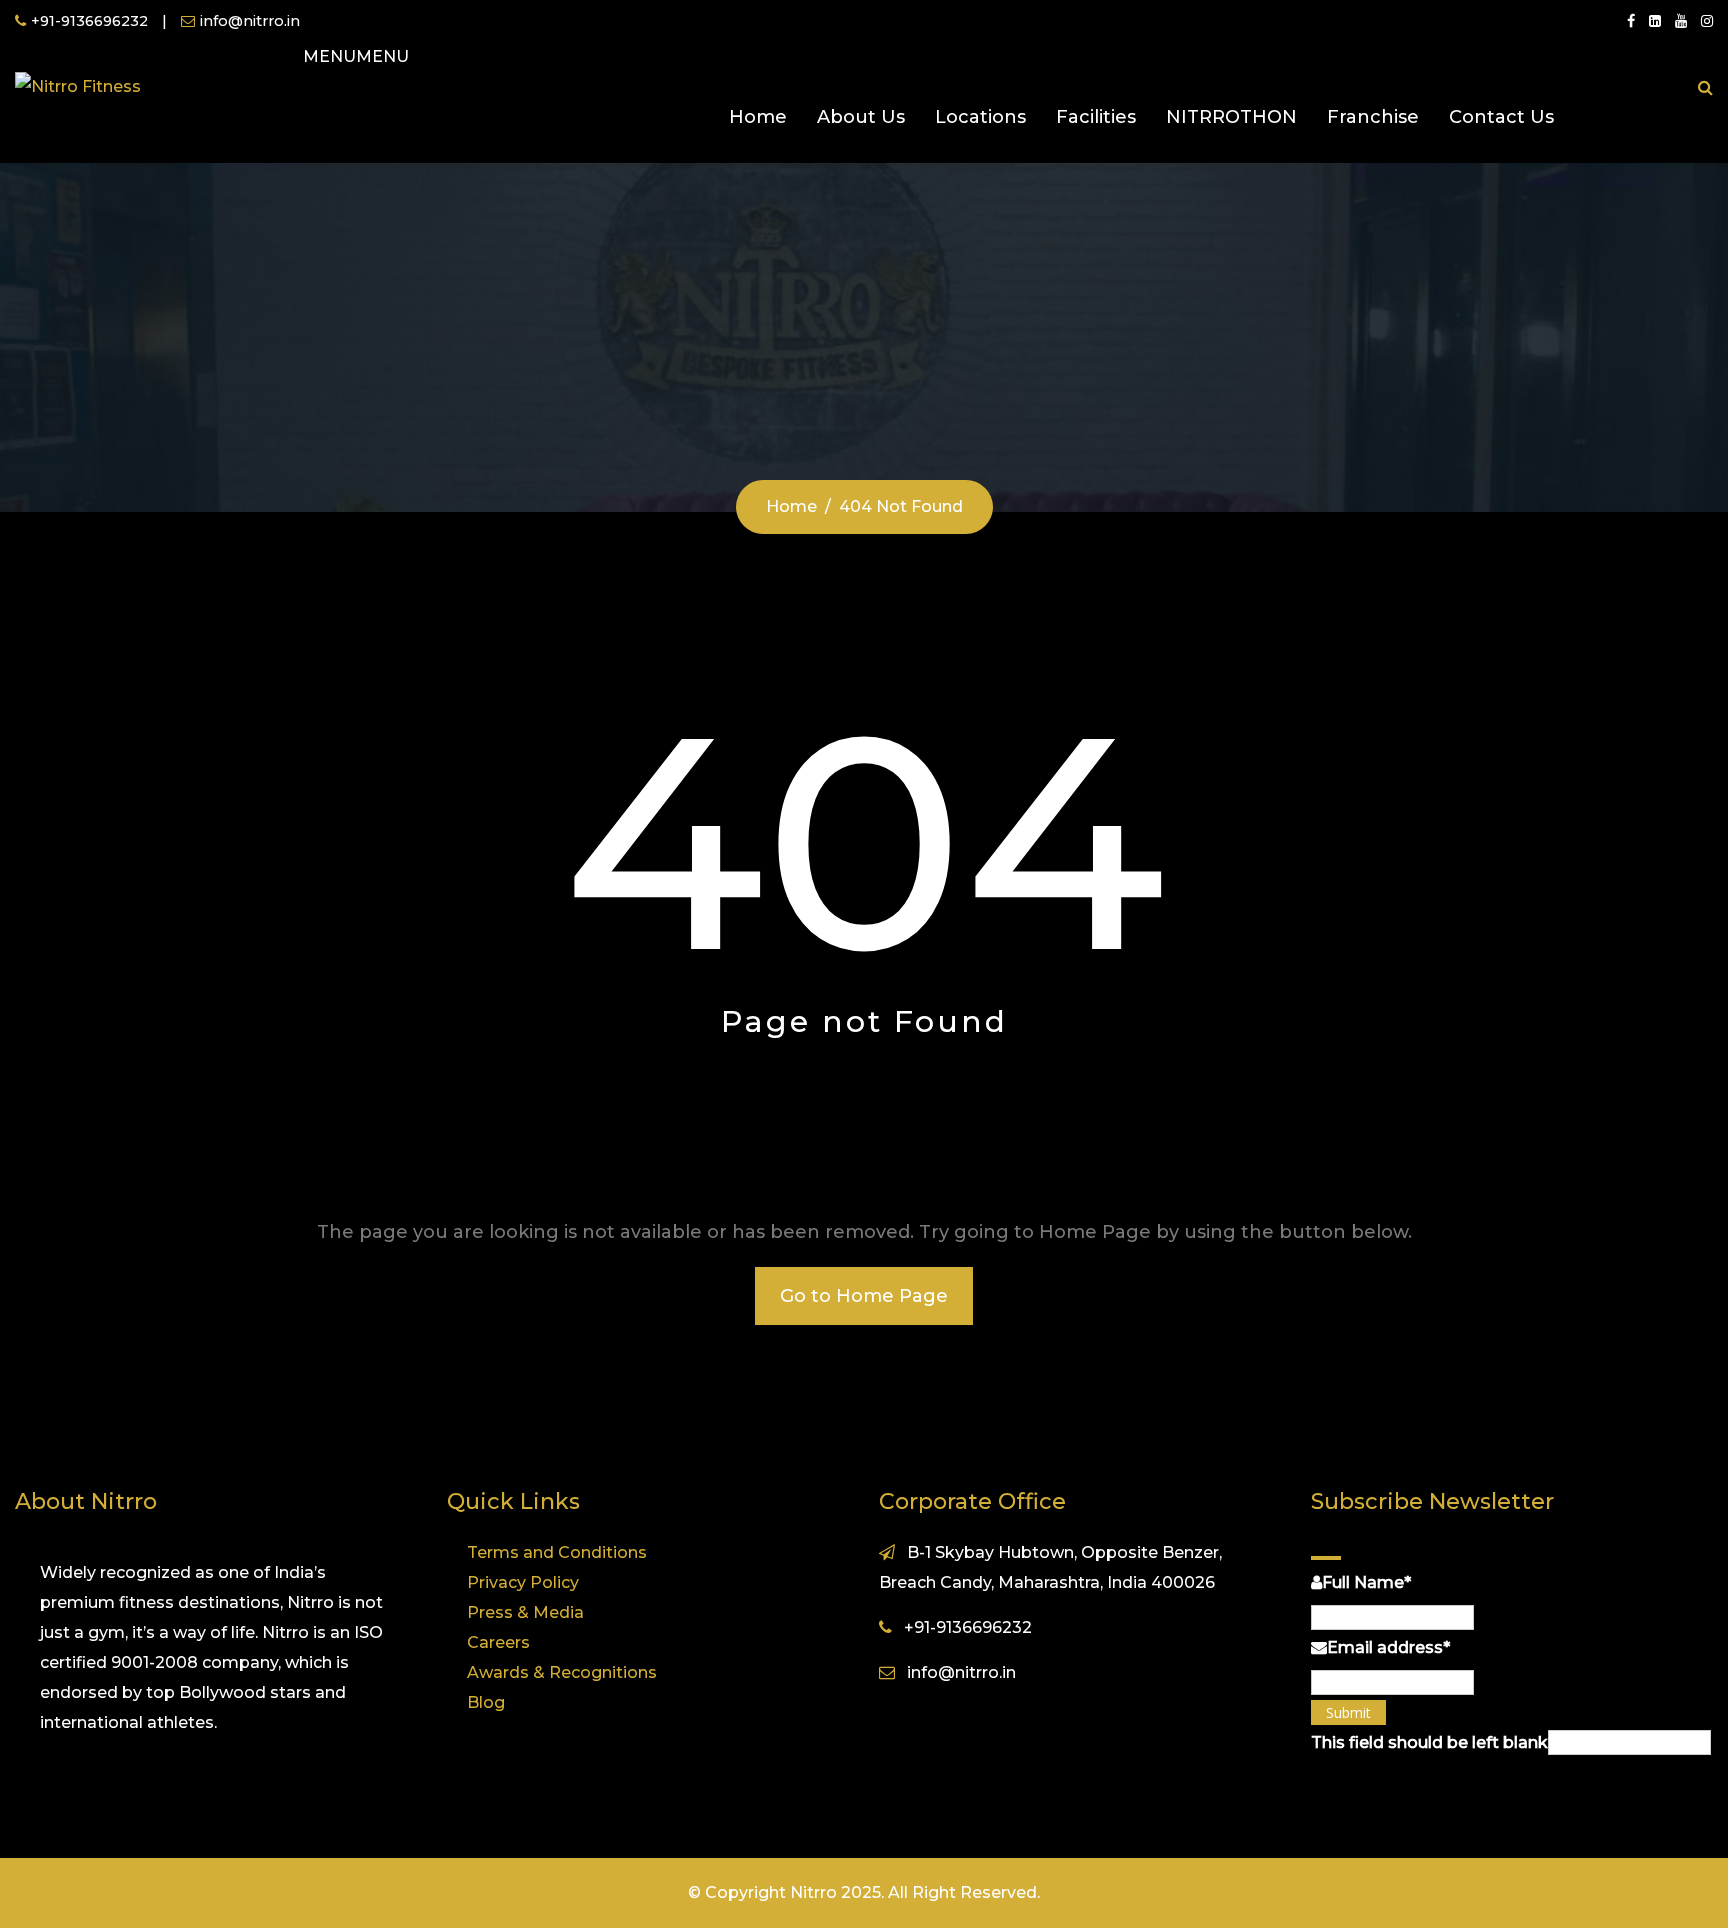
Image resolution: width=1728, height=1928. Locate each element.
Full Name (1366, 1582)
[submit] (1326, 1558)
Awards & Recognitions (562, 1672)
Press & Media (525, 1612)
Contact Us (1501, 117)
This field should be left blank (1429, 1742)
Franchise (1373, 117)
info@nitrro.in (250, 21)
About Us (861, 117)
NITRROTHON (1231, 117)
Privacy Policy (523, 1582)
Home (758, 117)
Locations (980, 117)
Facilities (1096, 117)
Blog (486, 1702)
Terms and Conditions (557, 1552)
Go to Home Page (864, 1296)
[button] (356, 56)
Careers (498, 1642)
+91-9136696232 (89, 21)
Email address (1388, 1647)
